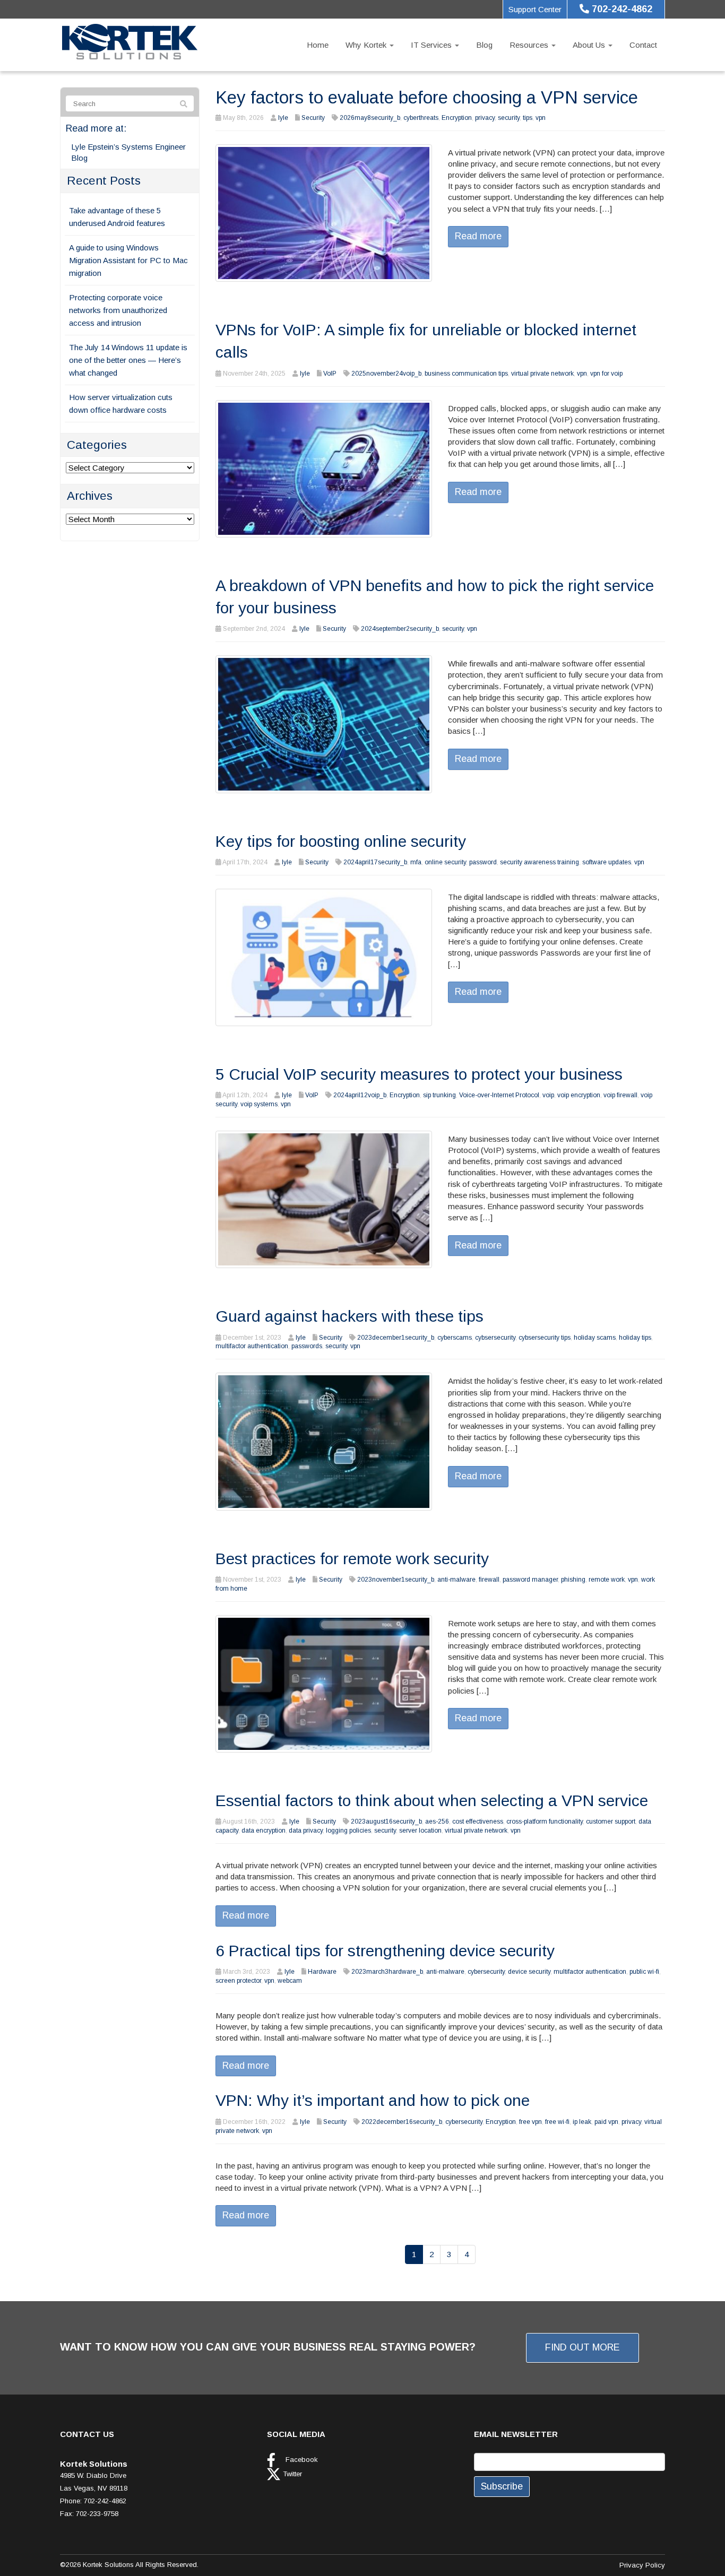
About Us (590, 45)
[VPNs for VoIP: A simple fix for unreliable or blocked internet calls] (324, 468)
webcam (290, 1981)
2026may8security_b (370, 118)
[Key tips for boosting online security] (324, 956)
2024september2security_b (400, 629)
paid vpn (606, 2122)
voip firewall (620, 1095)
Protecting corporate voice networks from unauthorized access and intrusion (118, 310)
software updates (607, 862)
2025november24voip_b (386, 374)
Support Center (535, 9)
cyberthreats (421, 118)
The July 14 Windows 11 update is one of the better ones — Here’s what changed (128, 360)
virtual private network (542, 374)
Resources (530, 45)
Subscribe (502, 2486)
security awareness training (540, 862)
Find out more (582, 2347)
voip (548, 1095)
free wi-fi (557, 2122)
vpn (541, 118)
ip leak (582, 2122)
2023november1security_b (396, 1580)
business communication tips (466, 374)
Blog (484, 45)
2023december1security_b (396, 1338)
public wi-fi (644, 1972)
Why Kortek (367, 45)
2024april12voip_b (360, 1095)
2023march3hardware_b (387, 1972)
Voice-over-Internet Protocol (499, 1095)
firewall (489, 1580)
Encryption (457, 118)
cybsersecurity (495, 1338)
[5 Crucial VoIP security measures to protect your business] (324, 1199)
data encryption (264, 1831)
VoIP (330, 374)
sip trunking (439, 1095)
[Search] (184, 104)
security (509, 118)
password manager (530, 1580)
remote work (607, 1580)
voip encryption (579, 1095)
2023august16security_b (386, 1822)
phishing (573, 1580)
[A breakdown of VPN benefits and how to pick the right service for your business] (324, 723)
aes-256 (437, 1822)
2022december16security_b (402, 2122)
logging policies (348, 1831)
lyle (283, 118)
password (483, 862)
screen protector (238, 1981)
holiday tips (635, 1338)
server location (420, 1831)
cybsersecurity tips (545, 1338)
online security (445, 862)
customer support (611, 1822)
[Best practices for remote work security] (324, 1683)
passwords (307, 1346)
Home (318, 45)
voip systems (259, 1104)
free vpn (530, 2122)
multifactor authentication (252, 1346)
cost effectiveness (478, 1822)
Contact (643, 45)
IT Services (432, 45)
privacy (485, 118)
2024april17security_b (375, 862)
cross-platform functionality (545, 1822)
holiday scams (595, 1338)
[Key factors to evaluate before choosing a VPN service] (324, 212)
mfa (416, 862)
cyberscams (455, 1338)
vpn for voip (606, 374)
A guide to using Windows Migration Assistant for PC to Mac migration (128, 260)
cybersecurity (486, 1972)
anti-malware (456, 1580)
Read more (478, 236)
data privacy (306, 1831)
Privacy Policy (642, 2565)
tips (528, 118)
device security (529, 1972)
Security (313, 118)
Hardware (322, 1972)
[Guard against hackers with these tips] (324, 1441)
